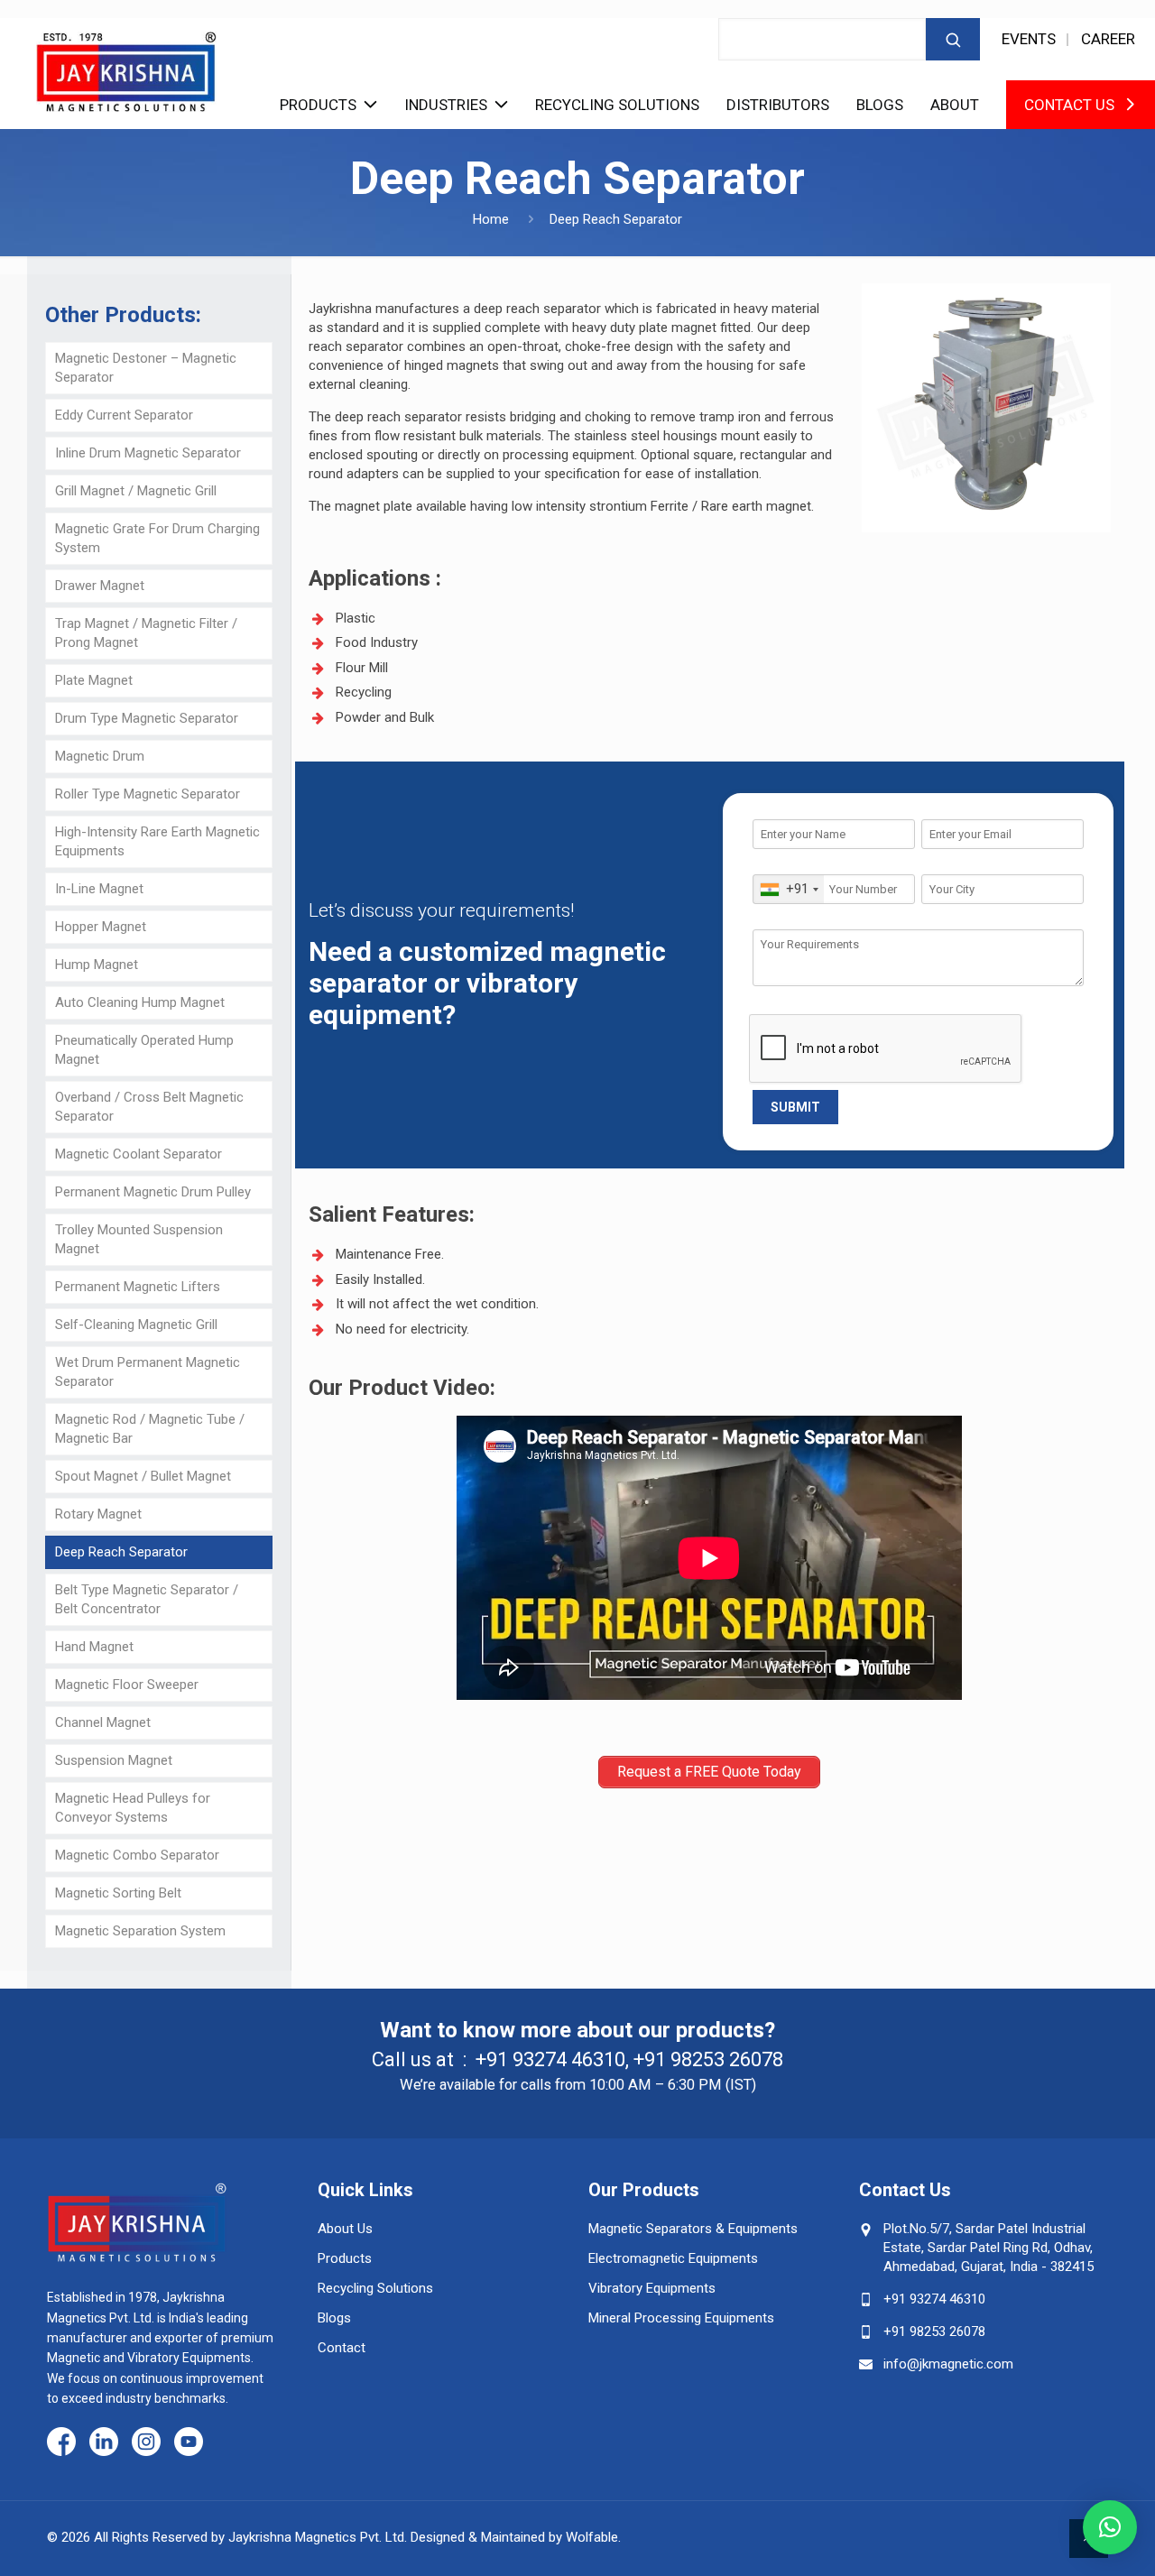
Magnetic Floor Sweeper (127, 1685)
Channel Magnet (103, 1722)
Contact (342, 2348)
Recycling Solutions (617, 105)
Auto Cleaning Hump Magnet (140, 1002)
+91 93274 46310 (550, 2059)
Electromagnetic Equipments (673, 2258)
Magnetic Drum (100, 756)
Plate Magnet (94, 680)
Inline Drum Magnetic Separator (148, 453)
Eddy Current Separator (124, 415)
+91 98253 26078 (708, 2059)
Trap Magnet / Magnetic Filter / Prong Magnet (146, 633)
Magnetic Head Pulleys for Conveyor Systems (133, 1808)
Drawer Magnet (100, 586)
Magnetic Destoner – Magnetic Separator (146, 368)
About (955, 105)
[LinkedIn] (104, 2443)
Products (318, 105)
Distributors (778, 105)
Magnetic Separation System (140, 1931)
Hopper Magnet (101, 927)
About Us (345, 2229)
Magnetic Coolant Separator (139, 1154)
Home (491, 219)
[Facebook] (61, 2443)
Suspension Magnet (114, 1760)
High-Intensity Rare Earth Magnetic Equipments (157, 841)
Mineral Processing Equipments (681, 2318)
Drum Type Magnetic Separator (147, 718)
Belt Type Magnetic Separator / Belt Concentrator (147, 1599)
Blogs (880, 105)
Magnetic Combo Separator (137, 1855)
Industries (446, 105)
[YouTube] (189, 2443)
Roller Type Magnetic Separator (148, 794)
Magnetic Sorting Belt (118, 1893)
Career (1108, 39)
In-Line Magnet (99, 889)
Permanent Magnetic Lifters (138, 1287)
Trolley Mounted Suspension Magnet (139, 1239)
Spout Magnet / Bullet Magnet (143, 1476)
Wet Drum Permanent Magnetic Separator (148, 1372)
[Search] (953, 39)
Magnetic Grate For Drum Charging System (157, 538)
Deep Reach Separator (121, 1552)
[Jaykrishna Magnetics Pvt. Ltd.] (126, 65)
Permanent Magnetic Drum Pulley (153, 1192)
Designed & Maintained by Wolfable (514, 2537)
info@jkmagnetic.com (948, 2364)
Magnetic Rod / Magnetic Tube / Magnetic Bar (150, 1429)
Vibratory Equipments (652, 2288)
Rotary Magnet (98, 1514)
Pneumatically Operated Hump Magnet (144, 1050)
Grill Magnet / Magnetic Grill (136, 491)
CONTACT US (1069, 105)
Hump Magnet (97, 965)
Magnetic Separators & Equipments (693, 2229)
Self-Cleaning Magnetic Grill (136, 1325)
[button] (1110, 2527)
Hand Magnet (94, 1647)
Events (1029, 39)
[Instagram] (146, 2443)
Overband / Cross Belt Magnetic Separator (149, 1107)
